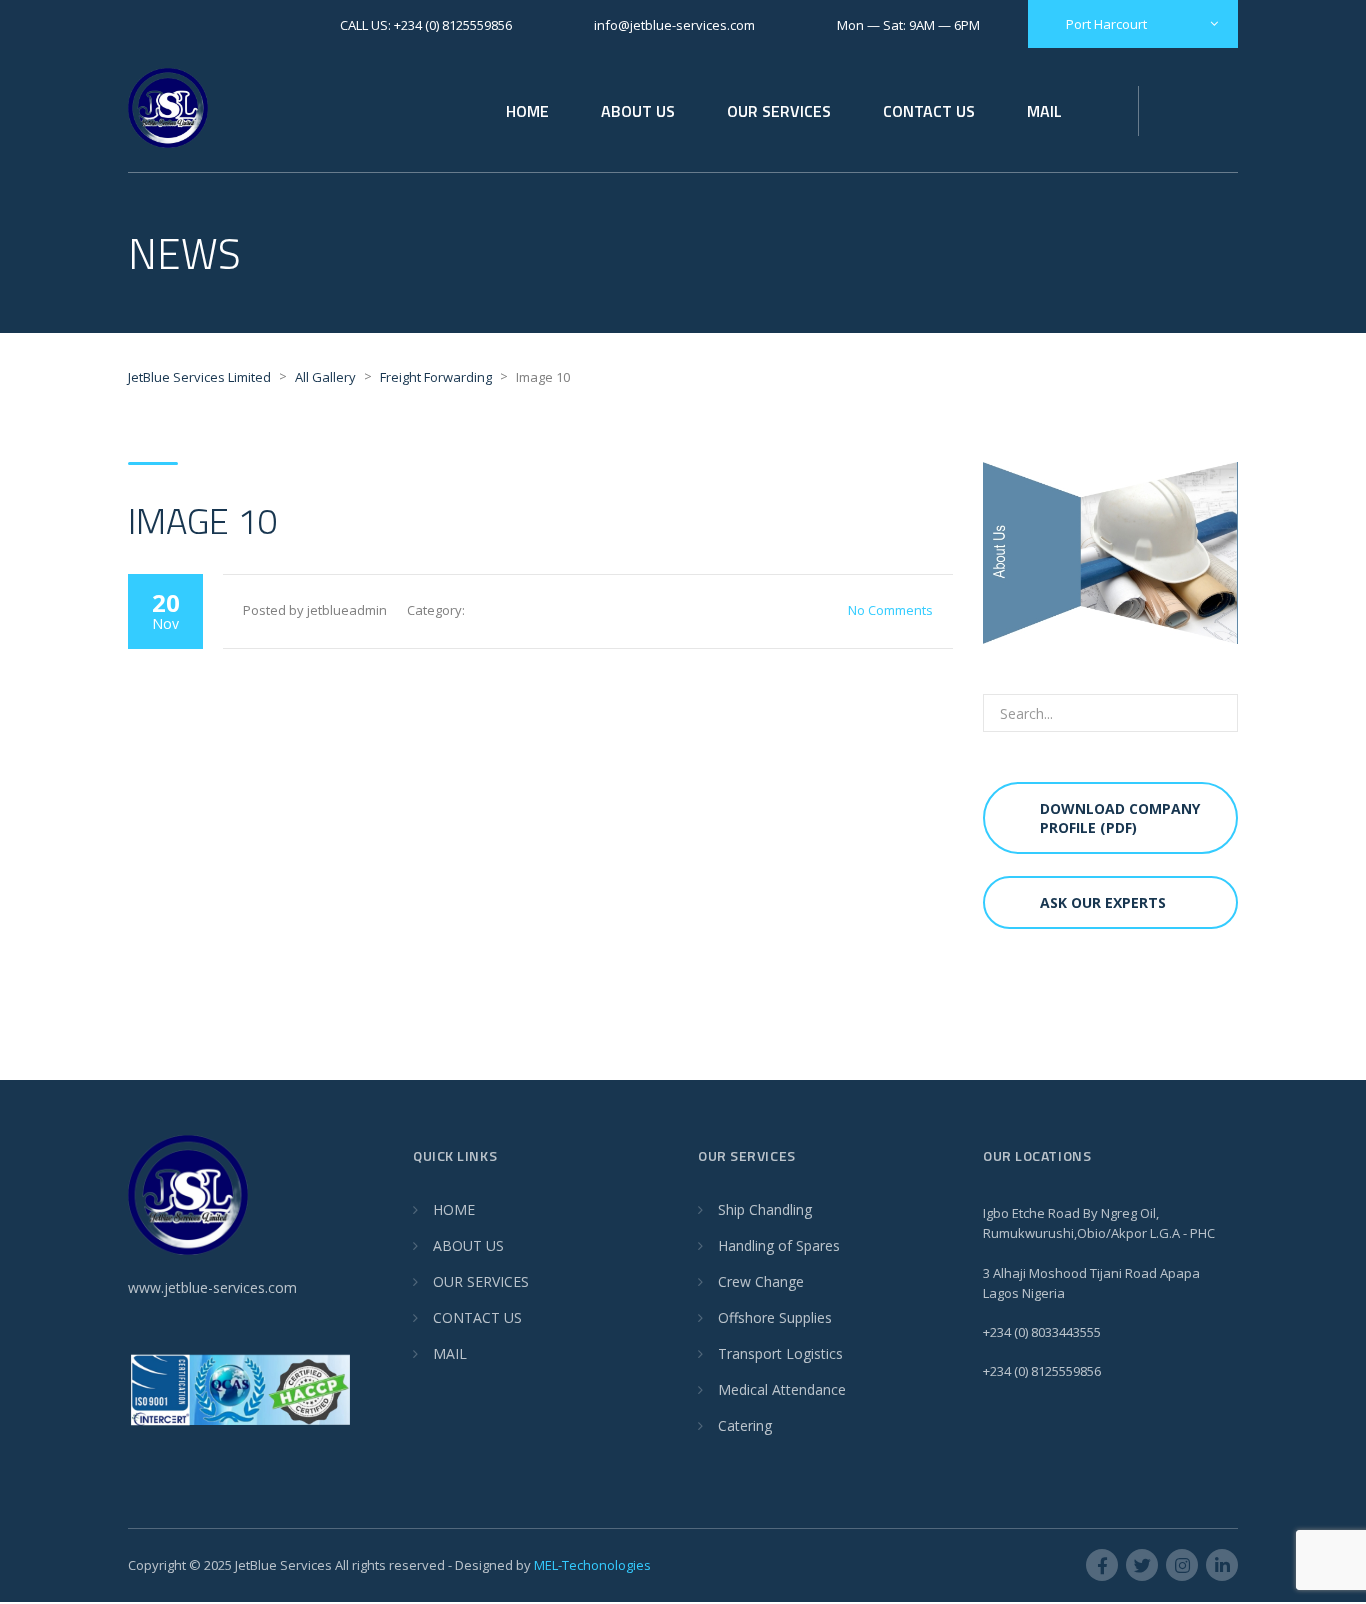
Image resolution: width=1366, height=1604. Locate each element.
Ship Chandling (765, 1209)
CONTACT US (929, 111)
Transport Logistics (780, 1353)
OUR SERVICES (779, 111)
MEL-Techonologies (592, 1565)
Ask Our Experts (1103, 902)
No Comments (890, 610)
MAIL (1044, 111)
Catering (745, 1425)
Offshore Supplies (775, 1317)
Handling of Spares (779, 1245)
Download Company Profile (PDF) (1120, 818)
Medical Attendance (782, 1389)
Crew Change (761, 1281)
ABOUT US (638, 111)
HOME (527, 111)
